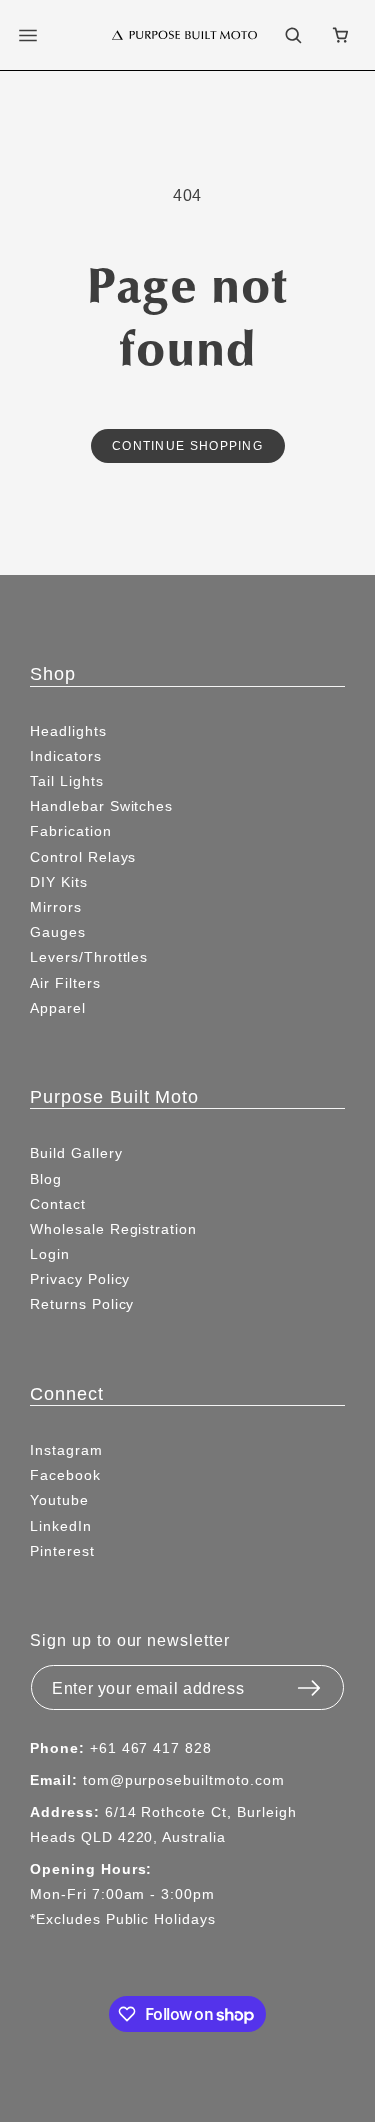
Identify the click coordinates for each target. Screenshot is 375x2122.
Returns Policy (82, 1304)
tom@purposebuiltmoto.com (184, 1780)
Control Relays (83, 857)
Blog (46, 1179)
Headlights (68, 731)
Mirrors (56, 907)
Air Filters (65, 983)
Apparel (58, 1008)
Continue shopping (187, 445)
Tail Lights (67, 781)
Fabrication (71, 831)
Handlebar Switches (101, 806)
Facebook (65, 1475)
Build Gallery (76, 1153)
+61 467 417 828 (151, 1748)
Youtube (59, 1500)
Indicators (66, 756)
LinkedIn (61, 1526)
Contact (58, 1204)
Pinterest (62, 1551)
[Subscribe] (309, 1682)
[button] (40, 35)
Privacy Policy (80, 1279)
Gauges (58, 932)
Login (50, 1254)
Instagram (66, 1450)
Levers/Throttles (89, 957)
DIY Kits (59, 882)
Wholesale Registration (113, 1229)
